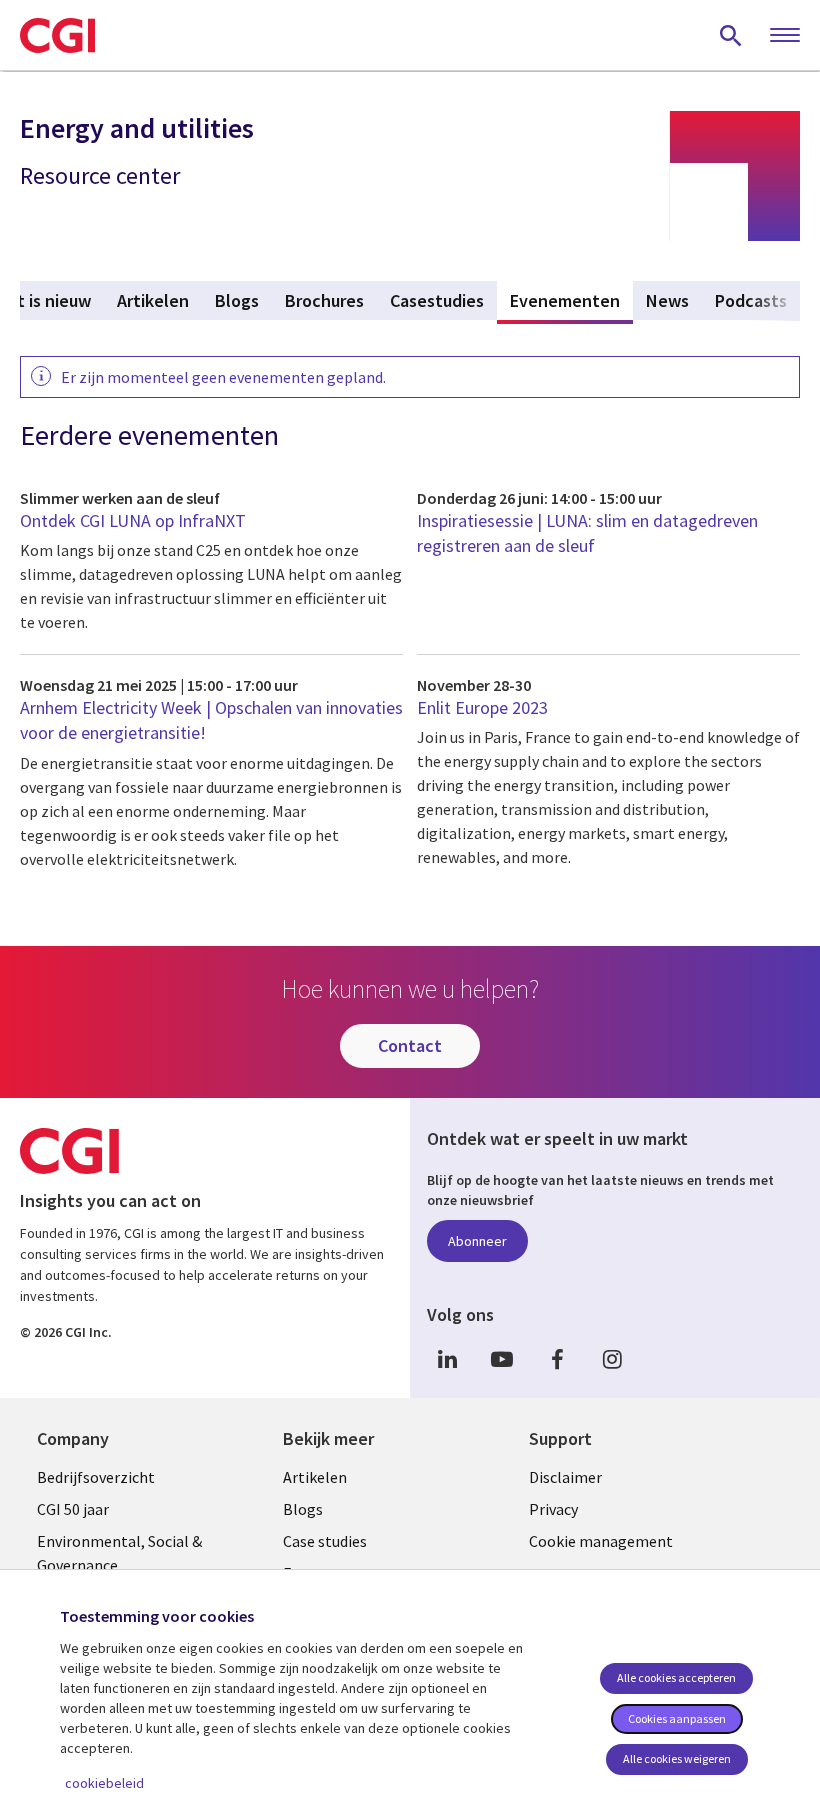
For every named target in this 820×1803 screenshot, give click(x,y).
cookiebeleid (104, 1783)
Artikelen (315, 1477)
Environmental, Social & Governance (119, 1553)
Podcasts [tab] (751, 300)
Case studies (325, 1541)
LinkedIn (447, 1358)
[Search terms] (731, 35)
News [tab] (667, 300)
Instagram (612, 1358)
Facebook (557, 1358)
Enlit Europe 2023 (482, 707)
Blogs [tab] (237, 300)
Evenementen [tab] (571, 300)
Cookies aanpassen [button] (677, 1718)
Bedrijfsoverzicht (96, 1477)
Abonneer (477, 1241)
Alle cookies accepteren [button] (676, 1677)
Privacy (553, 1509)
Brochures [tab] (324, 300)
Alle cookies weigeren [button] (677, 1758)
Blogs (303, 1509)
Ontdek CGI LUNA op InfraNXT (133, 520)
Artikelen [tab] (153, 300)
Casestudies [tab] (437, 300)
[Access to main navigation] (785, 36)
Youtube (502, 1358)
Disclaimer (565, 1477)
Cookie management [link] (601, 1541)
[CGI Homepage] (57, 35)
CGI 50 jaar (73, 1509)
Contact (410, 1045)
